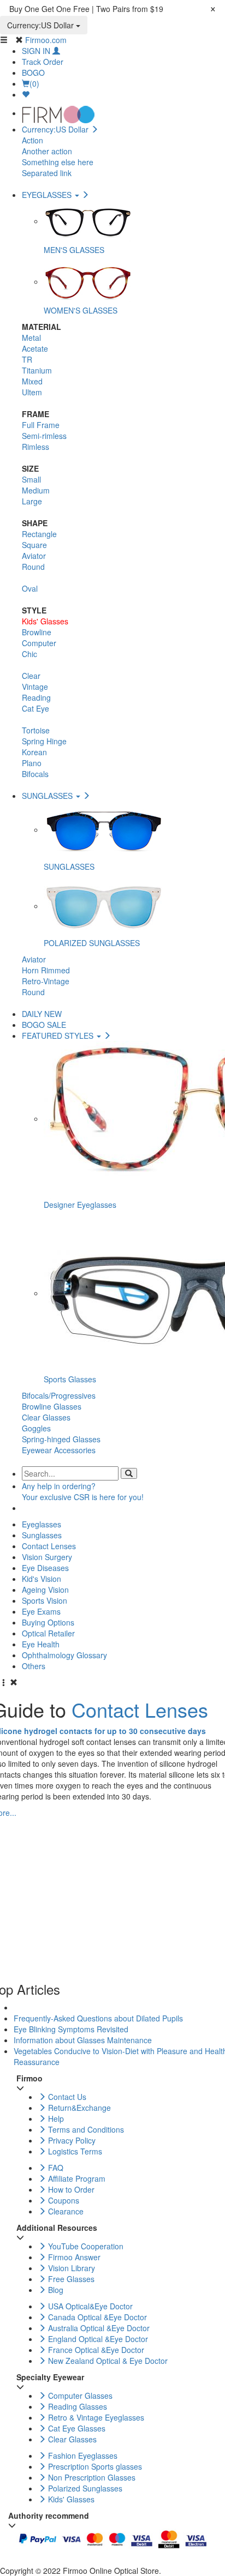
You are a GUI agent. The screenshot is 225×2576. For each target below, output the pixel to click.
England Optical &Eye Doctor (97, 2339)
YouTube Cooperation (85, 2246)
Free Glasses (70, 2279)
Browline (37, 632)
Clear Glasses (46, 1417)
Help (55, 2118)
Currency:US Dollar (42, 25)
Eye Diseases (45, 1568)
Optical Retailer (48, 1633)
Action (32, 140)
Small (31, 479)
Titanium (37, 370)
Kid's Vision (42, 1579)
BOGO (33, 73)
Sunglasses (42, 1535)
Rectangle (39, 534)
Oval (30, 588)
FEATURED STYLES (59, 1036)
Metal (31, 338)
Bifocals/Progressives (59, 1395)
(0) (34, 83)
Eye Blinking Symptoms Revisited (71, 2029)
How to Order (70, 2189)
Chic (29, 654)
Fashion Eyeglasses (82, 2455)
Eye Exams (41, 1611)
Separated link (47, 173)
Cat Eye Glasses (76, 2428)
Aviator (34, 556)
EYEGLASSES (48, 195)
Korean (34, 752)
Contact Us (66, 2097)
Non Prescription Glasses (91, 2477)
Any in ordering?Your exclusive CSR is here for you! (83, 1491)
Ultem (32, 392)
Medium (36, 490)
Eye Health (41, 1644)
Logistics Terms (74, 2151)
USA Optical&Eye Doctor (89, 2306)
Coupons (63, 2200)
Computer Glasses (79, 2396)
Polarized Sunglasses (84, 2488)
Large (32, 501)
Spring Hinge (44, 741)
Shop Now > (186, 9)
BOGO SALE (44, 1025)
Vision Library (70, 2268)
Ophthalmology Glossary (64, 1655)
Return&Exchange (78, 2108)
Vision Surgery (47, 1557)
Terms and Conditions (85, 2129)
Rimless (35, 447)
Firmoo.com (46, 40)
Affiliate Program (76, 2178)
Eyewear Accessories (59, 1450)
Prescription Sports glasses (94, 2466)
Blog (55, 2290)
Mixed (32, 381)
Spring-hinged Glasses (61, 1439)
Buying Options (48, 1622)
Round (33, 567)
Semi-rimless (44, 436)
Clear (31, 676)
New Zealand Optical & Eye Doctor (107, 2361)
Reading (36, 697)
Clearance (65, 2211)
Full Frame (41, 425)
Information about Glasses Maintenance (83, 2040)
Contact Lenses (49, 1546)
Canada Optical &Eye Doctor (96, 2317)
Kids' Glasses (45, 621)
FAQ (55, 2168)
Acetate (35, 348)
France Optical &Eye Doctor (95, 2350)
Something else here (58, 162)
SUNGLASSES (48, 796)
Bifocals (35, 774)
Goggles (36, 1428)
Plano (32, 763)
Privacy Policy (71, 2140)
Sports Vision (45, 1600)
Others (34, 1666)
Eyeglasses (42, 1524)
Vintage (35, 687)
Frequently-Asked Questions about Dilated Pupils (98, 2018)
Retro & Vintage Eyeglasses (95, 2417)
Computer (39, 643)
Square (34, 545)
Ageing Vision (45, 1590)
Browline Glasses (52, 1406)
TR (27, 359)
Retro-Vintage (46, 981)
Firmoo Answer (73, 2257)
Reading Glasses (76, 2406)
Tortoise (36, 730)
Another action (47, 151)
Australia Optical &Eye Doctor (98, 2328)
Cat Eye (35, 708)
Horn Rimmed (46, 970)
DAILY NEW (42, 1014)
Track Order (43, 62)
